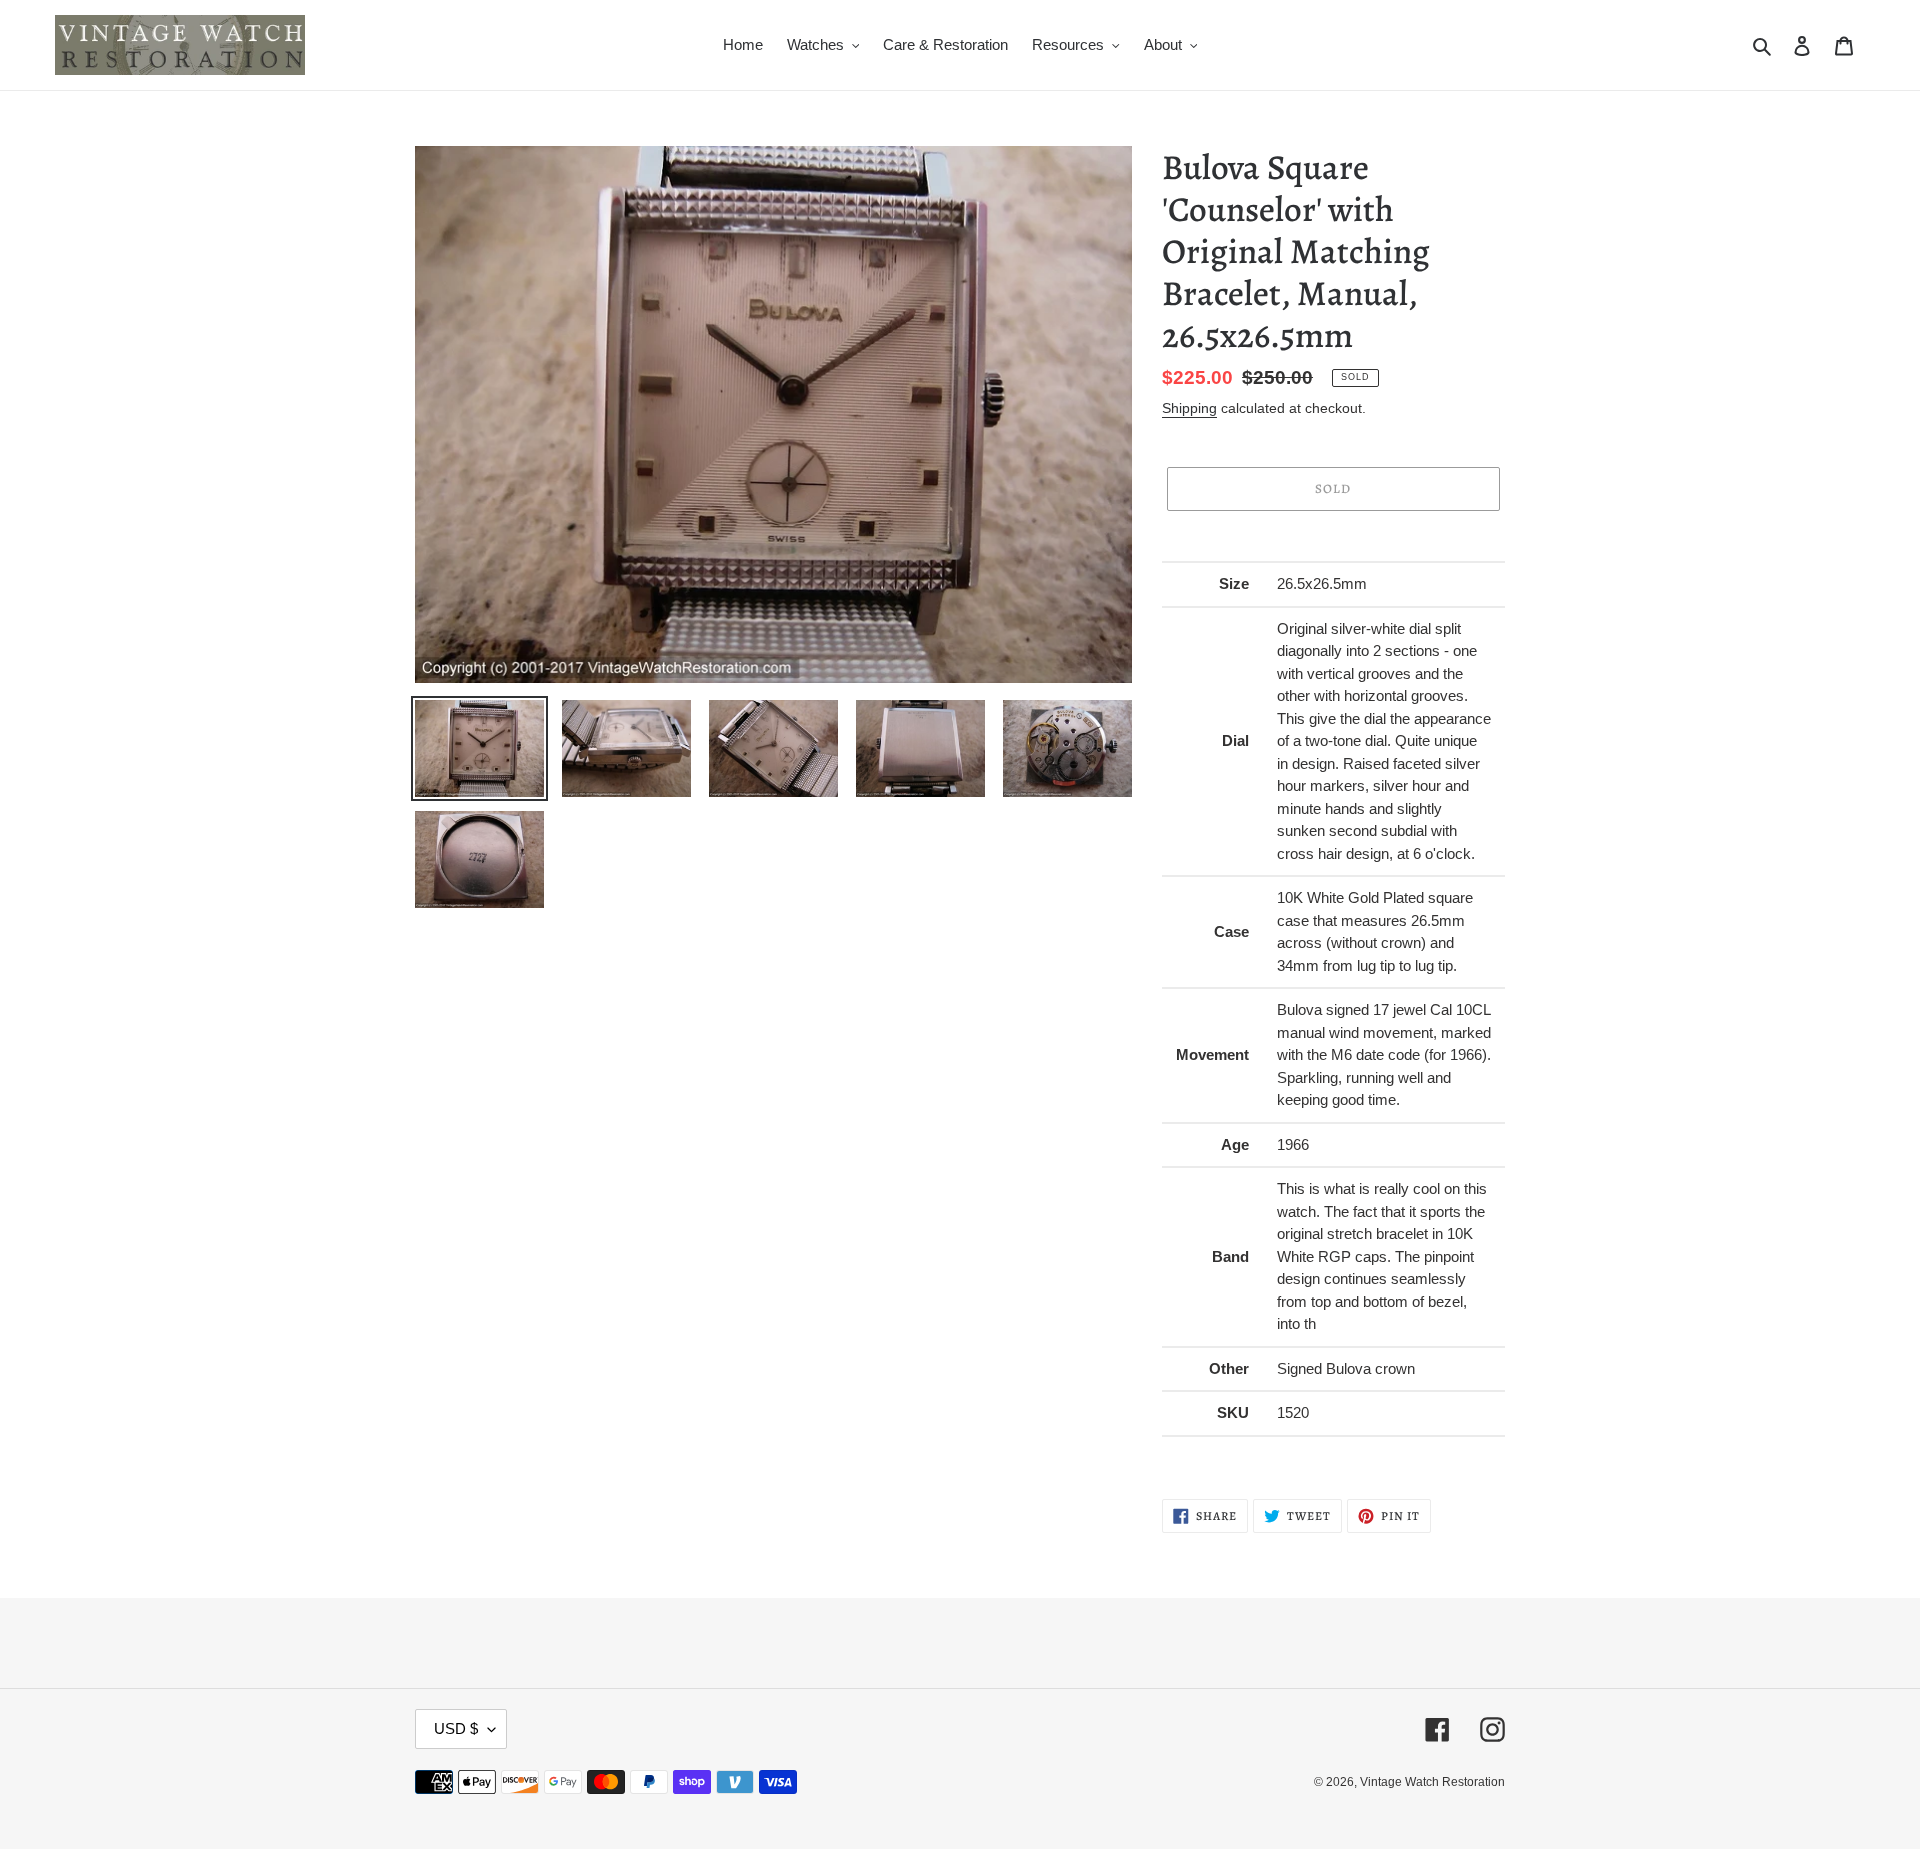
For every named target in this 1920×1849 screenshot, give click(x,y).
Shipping (1189, 408)
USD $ (456, 1728)
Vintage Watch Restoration (1432, 1782)
